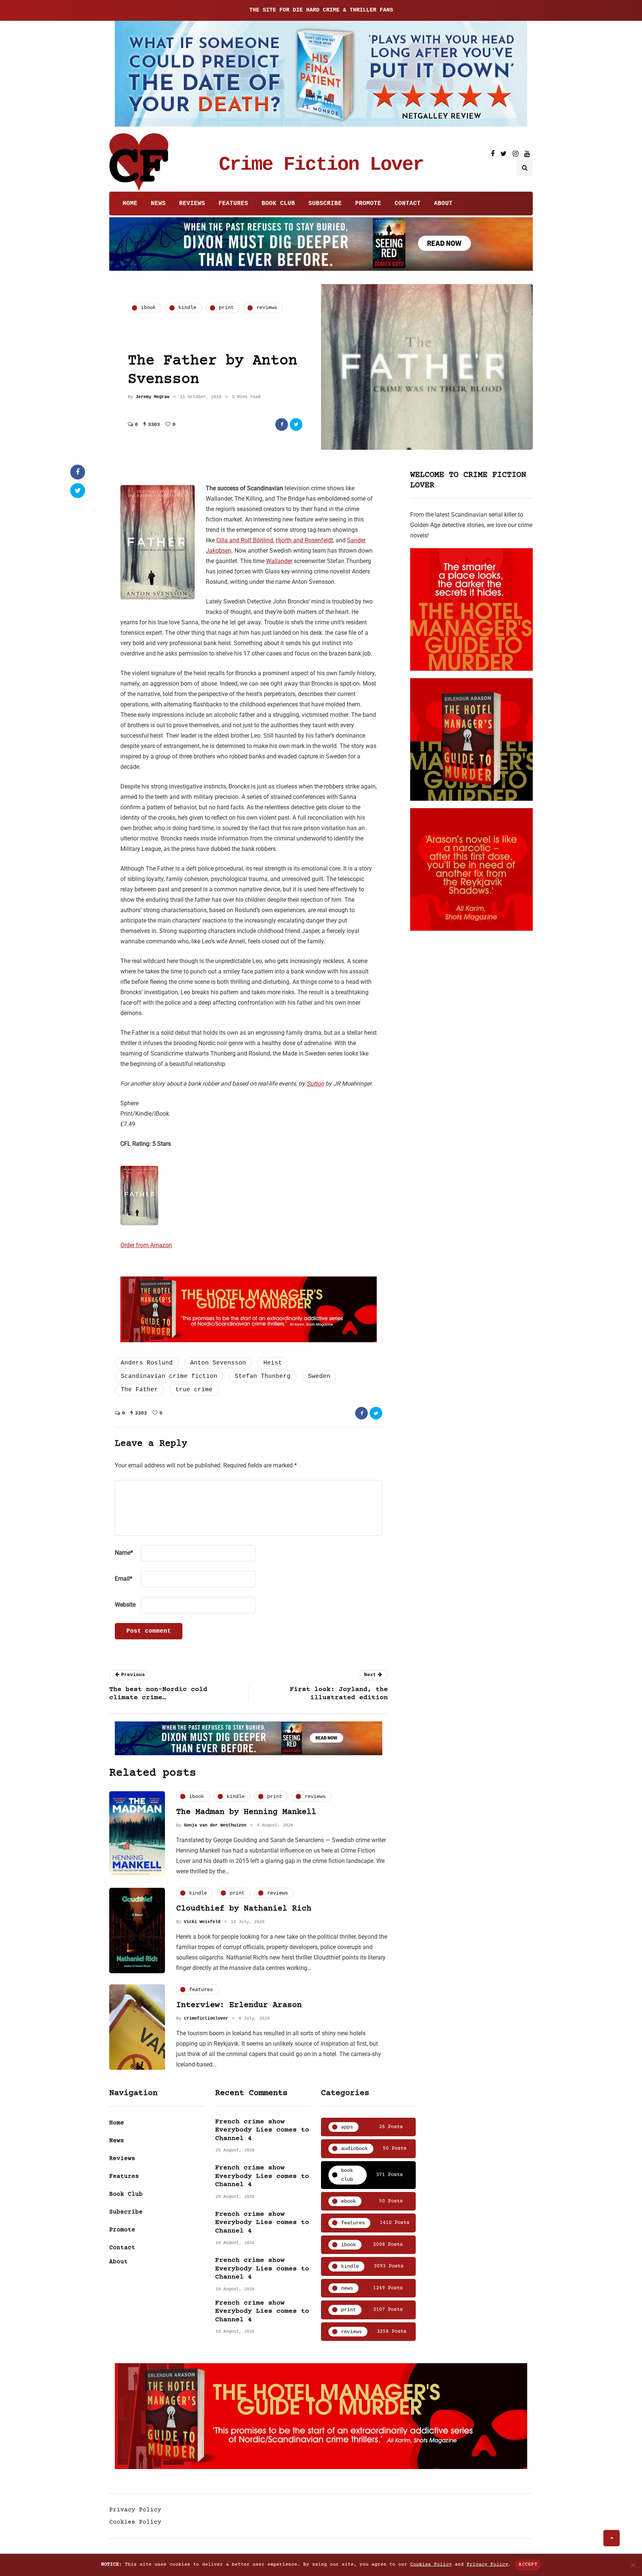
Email (124, 1579)
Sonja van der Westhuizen (215, 1825)
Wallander (279, 561)
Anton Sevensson (218, 1363)
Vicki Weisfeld (202, 1922)
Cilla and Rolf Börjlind (245, 540)
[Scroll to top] (612, 2538)
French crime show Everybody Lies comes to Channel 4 (262, 2130)
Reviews (192, 204)
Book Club (278, 204)
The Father (139, 1390)
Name (124, 1553)
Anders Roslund (147, 1363)
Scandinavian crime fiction (169, 1376)
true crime (194, 1390)
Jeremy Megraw (153, 397)
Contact (408, 204)
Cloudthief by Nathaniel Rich (244, 1909)
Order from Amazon (146, 1245)
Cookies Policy (135, 2522)
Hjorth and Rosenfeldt (304, 540)
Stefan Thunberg (263, 1376)
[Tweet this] (296, 425)
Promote (368, 204)
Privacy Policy (135, 2510)
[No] (633, 2565)
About (443, 204)
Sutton (315, 1084)
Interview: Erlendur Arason (239, 2005)
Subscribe (325, 204)
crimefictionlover (206, 2019)
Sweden (319, 1376)
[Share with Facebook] (282, 425)
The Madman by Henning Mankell (246, 1812)
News (158, 204)
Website (125, 1605)
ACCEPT (528, 2564)
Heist (273, 1363)
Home (130, 204)
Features (233, 204)
